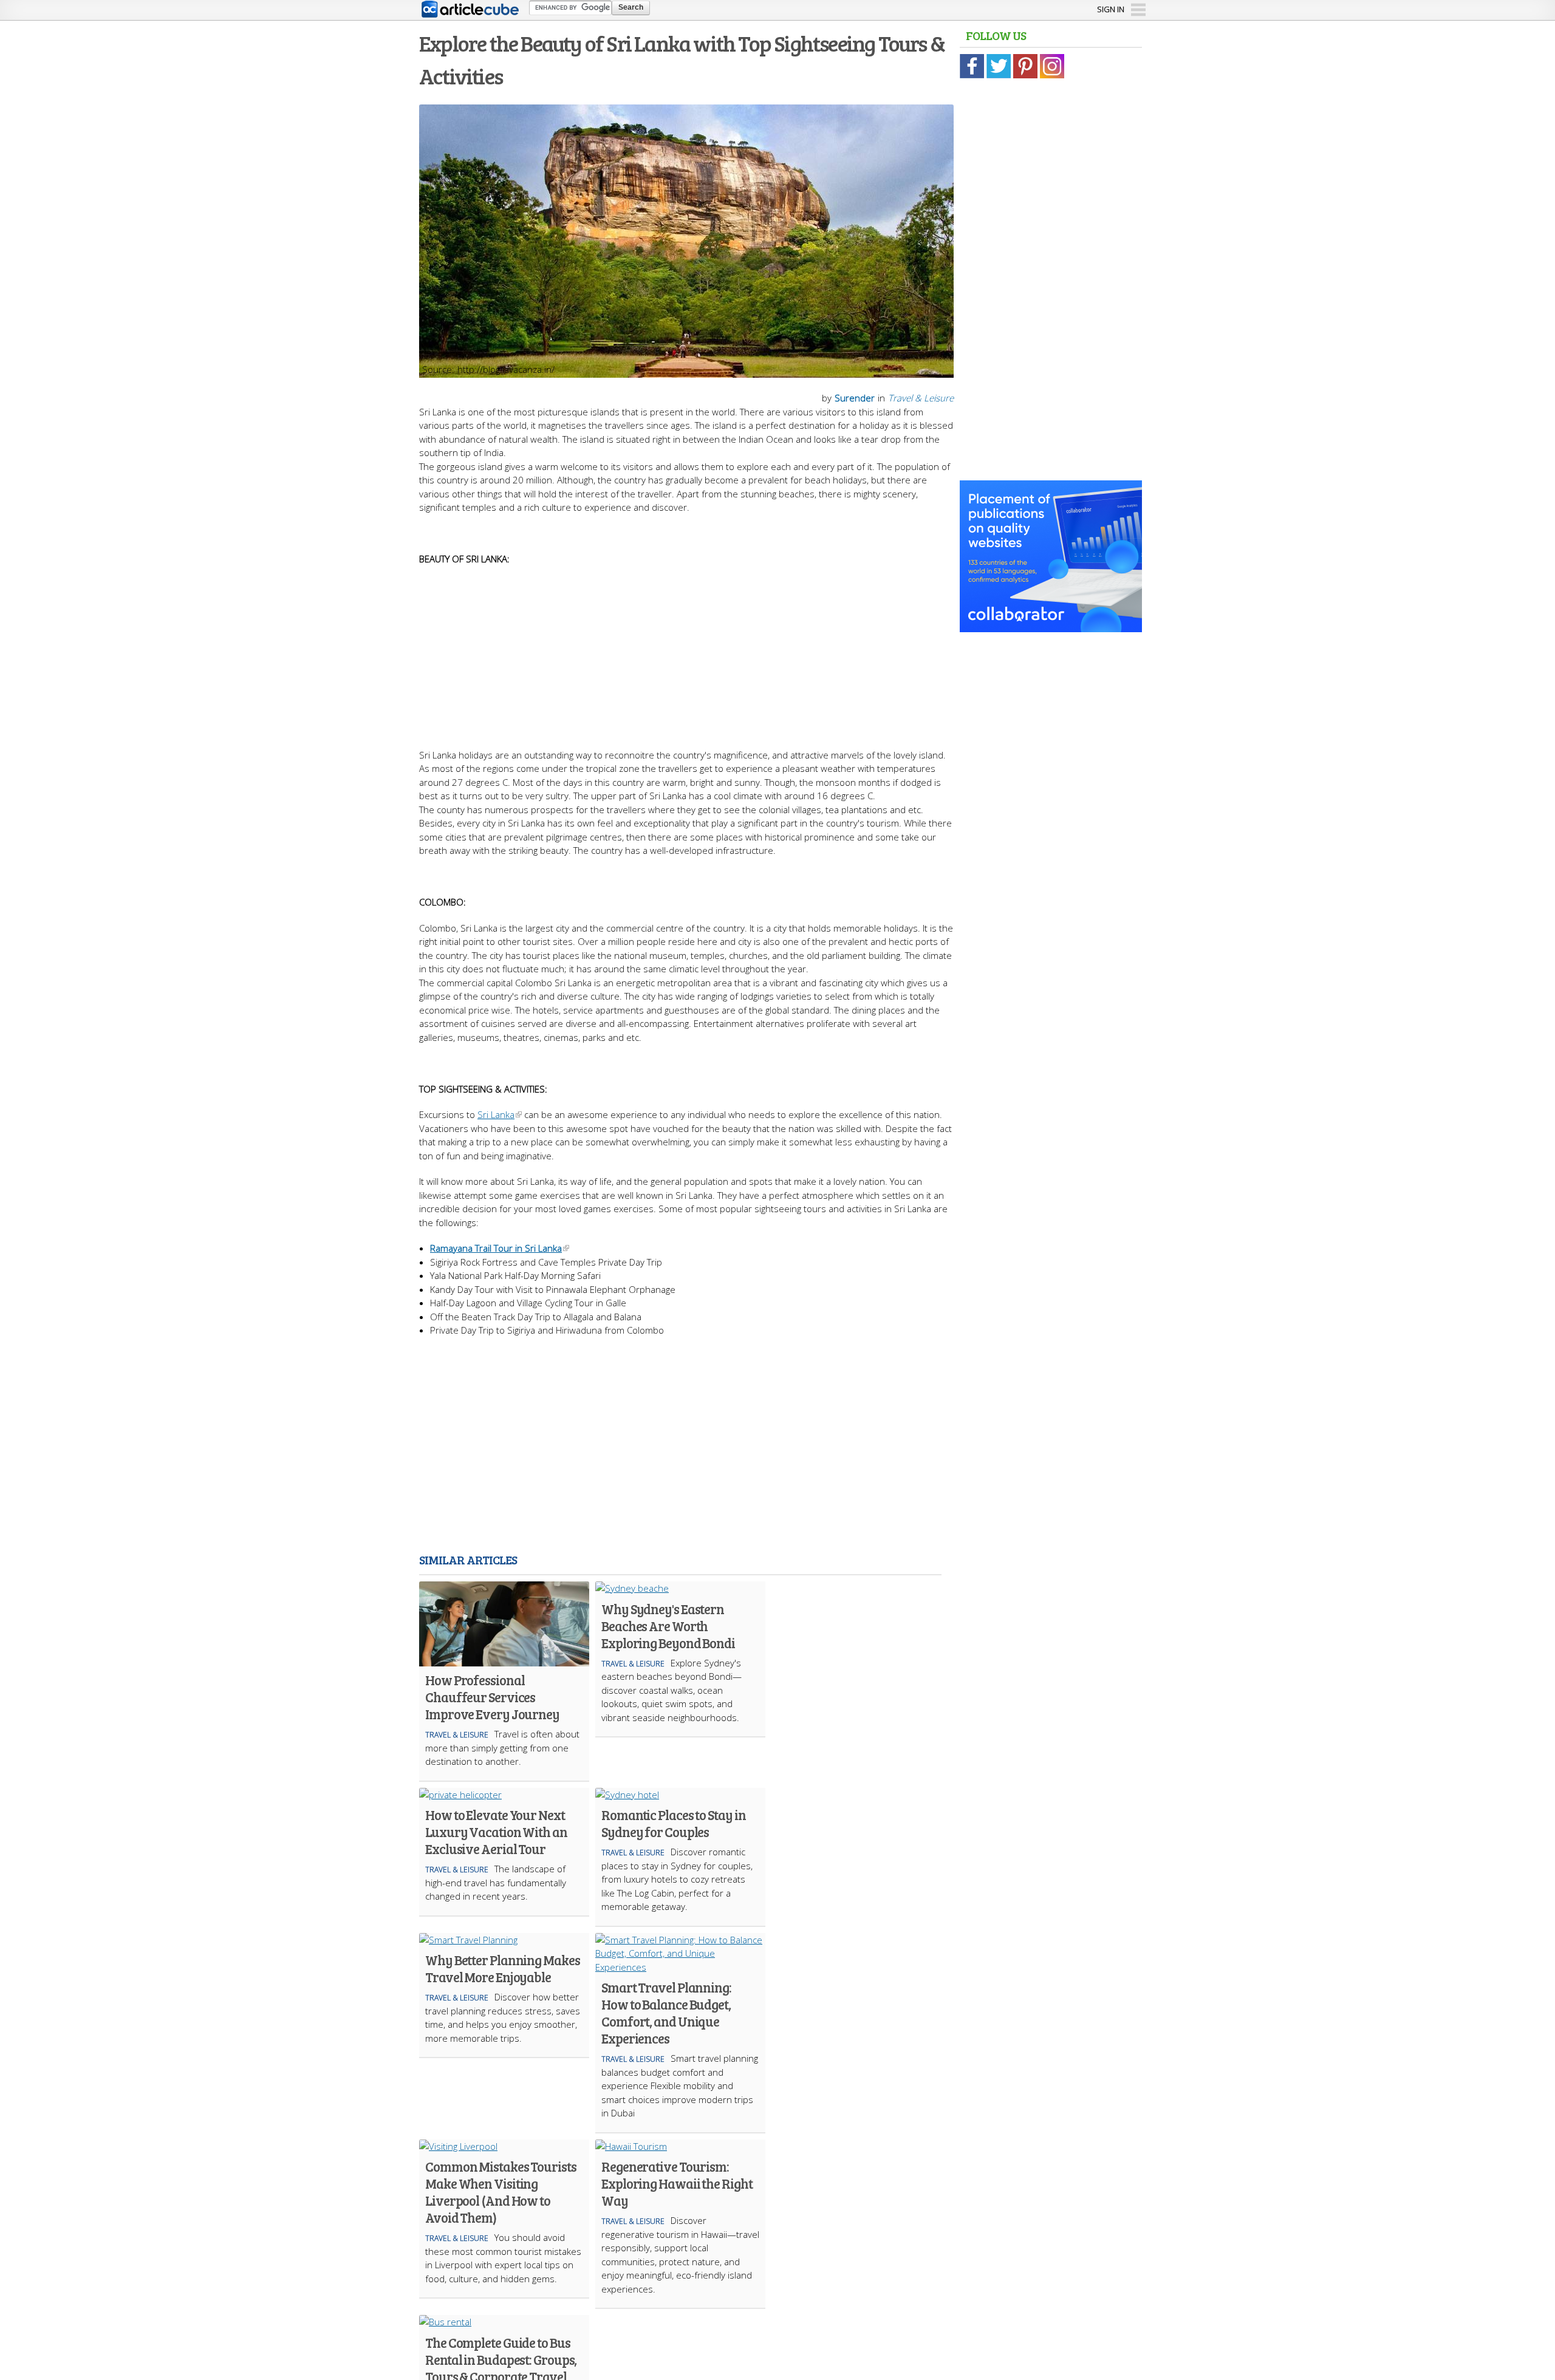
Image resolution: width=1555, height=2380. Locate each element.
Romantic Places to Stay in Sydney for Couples (673, 1823)
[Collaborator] (1051, 626)
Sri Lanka (496, 1114)
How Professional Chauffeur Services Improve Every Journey (492, 1697)
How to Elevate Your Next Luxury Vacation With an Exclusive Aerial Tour (496, 1832)
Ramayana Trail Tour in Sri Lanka (496, 1248)
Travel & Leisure (921, 398)
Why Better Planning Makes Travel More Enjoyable (503, 1968)
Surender (855, 398)
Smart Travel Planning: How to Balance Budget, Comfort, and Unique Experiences (666, 2013)
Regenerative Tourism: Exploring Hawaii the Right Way (677, 2183)
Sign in (1111, 9)
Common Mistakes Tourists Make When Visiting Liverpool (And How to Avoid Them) (501, 2192)
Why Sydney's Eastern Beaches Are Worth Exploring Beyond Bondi (668, 1626)
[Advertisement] (686, 651)
